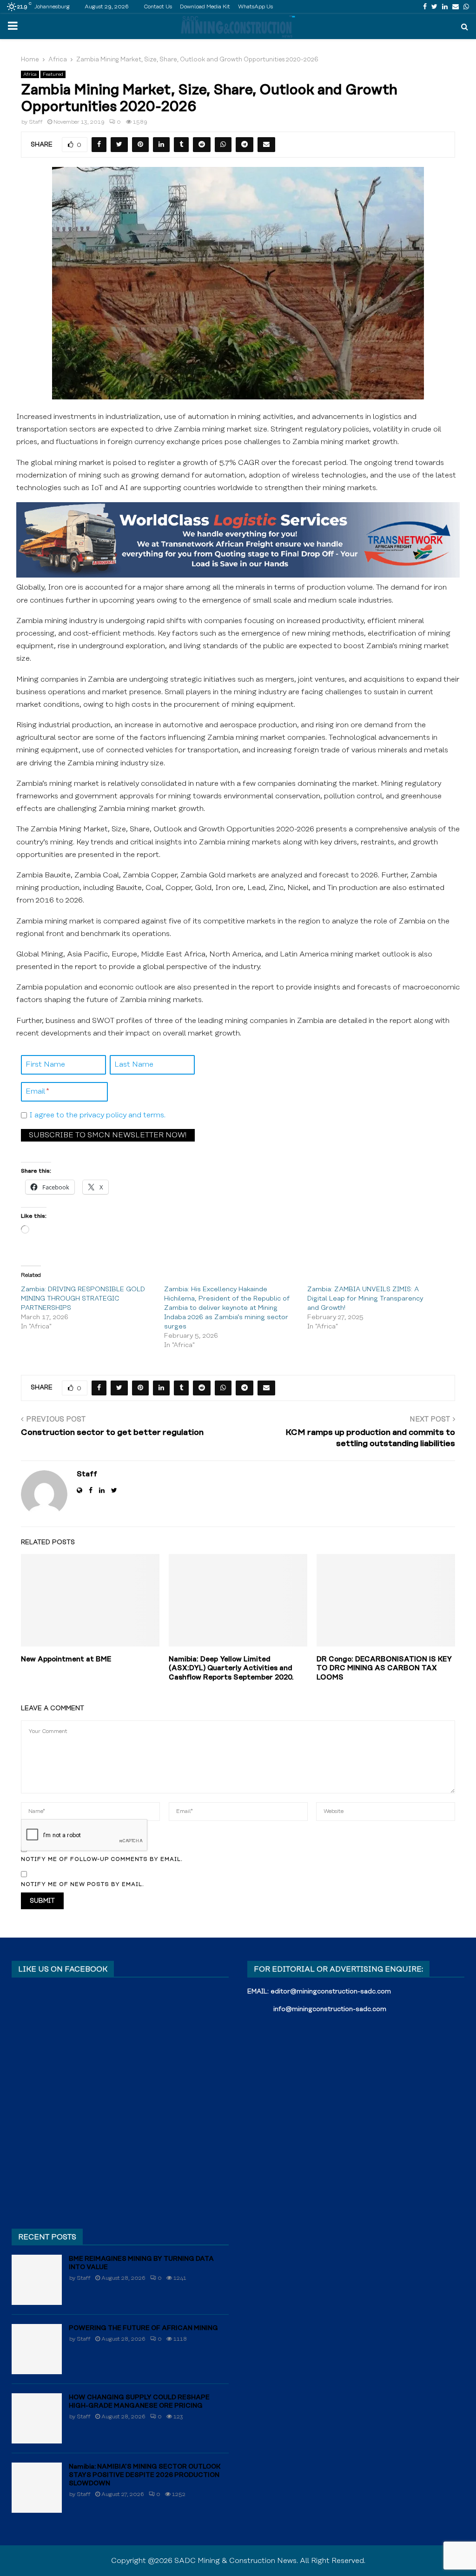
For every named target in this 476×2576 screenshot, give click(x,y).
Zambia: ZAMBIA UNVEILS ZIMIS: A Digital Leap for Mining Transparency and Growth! (365, 1299)
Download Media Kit (205, 7)
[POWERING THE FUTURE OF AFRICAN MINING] (37, 2349)
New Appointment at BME (66, 1659)
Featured (53, 74)
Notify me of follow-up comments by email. (102, 1859)
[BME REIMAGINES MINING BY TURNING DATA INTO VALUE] (37, 2280)
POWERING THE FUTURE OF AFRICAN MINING (143, 2328)
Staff (36, 122)
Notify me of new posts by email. (83, 1884)
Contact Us (158, 7)
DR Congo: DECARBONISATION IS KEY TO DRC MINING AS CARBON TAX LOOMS (384, 1668)
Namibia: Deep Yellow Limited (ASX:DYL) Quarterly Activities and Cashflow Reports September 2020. (231, 1668)
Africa (30, 74)
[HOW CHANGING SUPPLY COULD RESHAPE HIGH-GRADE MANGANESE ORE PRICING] (37, 2418)
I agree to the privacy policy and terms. (97, 1115)
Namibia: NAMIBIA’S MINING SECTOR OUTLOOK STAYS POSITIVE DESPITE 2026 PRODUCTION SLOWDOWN (145, 2475)
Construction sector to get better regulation (112, 1433)
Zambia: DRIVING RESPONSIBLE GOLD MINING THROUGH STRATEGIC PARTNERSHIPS (83, 1299)
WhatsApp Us (255, 7)
